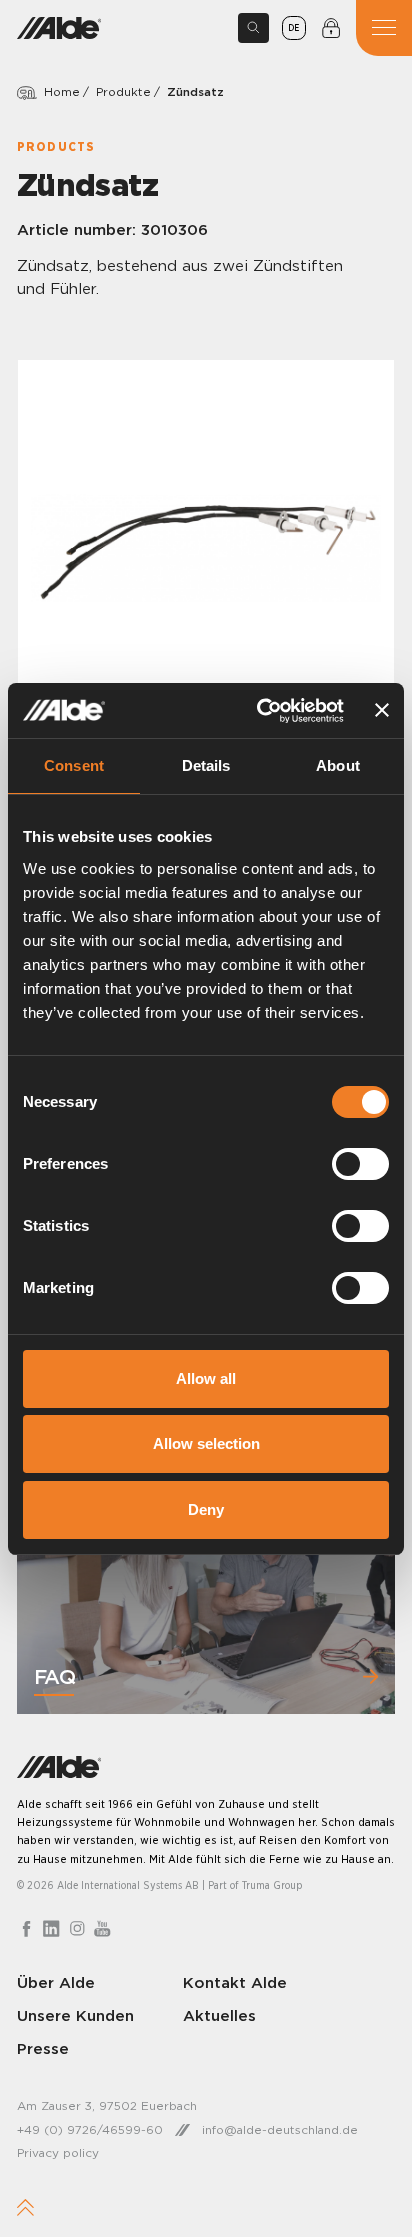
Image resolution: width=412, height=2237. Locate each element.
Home (62, 91)
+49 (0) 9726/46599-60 (90, 2129)
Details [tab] (206, 765)
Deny (206, 1509)
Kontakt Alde (235, 1982)
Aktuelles (219, 2015)
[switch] (360, 1164)
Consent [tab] (74, 765)
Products (56, 146)
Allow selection (206, 1443)
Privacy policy (58, 2152)
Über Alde (56, 1982)
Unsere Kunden (75, 2015)
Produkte (123, 91)
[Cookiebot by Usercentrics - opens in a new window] (259, 711)
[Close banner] (382, 710)
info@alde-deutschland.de (280, 2129)
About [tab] (338, 765)
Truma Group (272, 1885)
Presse (43, 2048)
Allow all (206, 1378)
